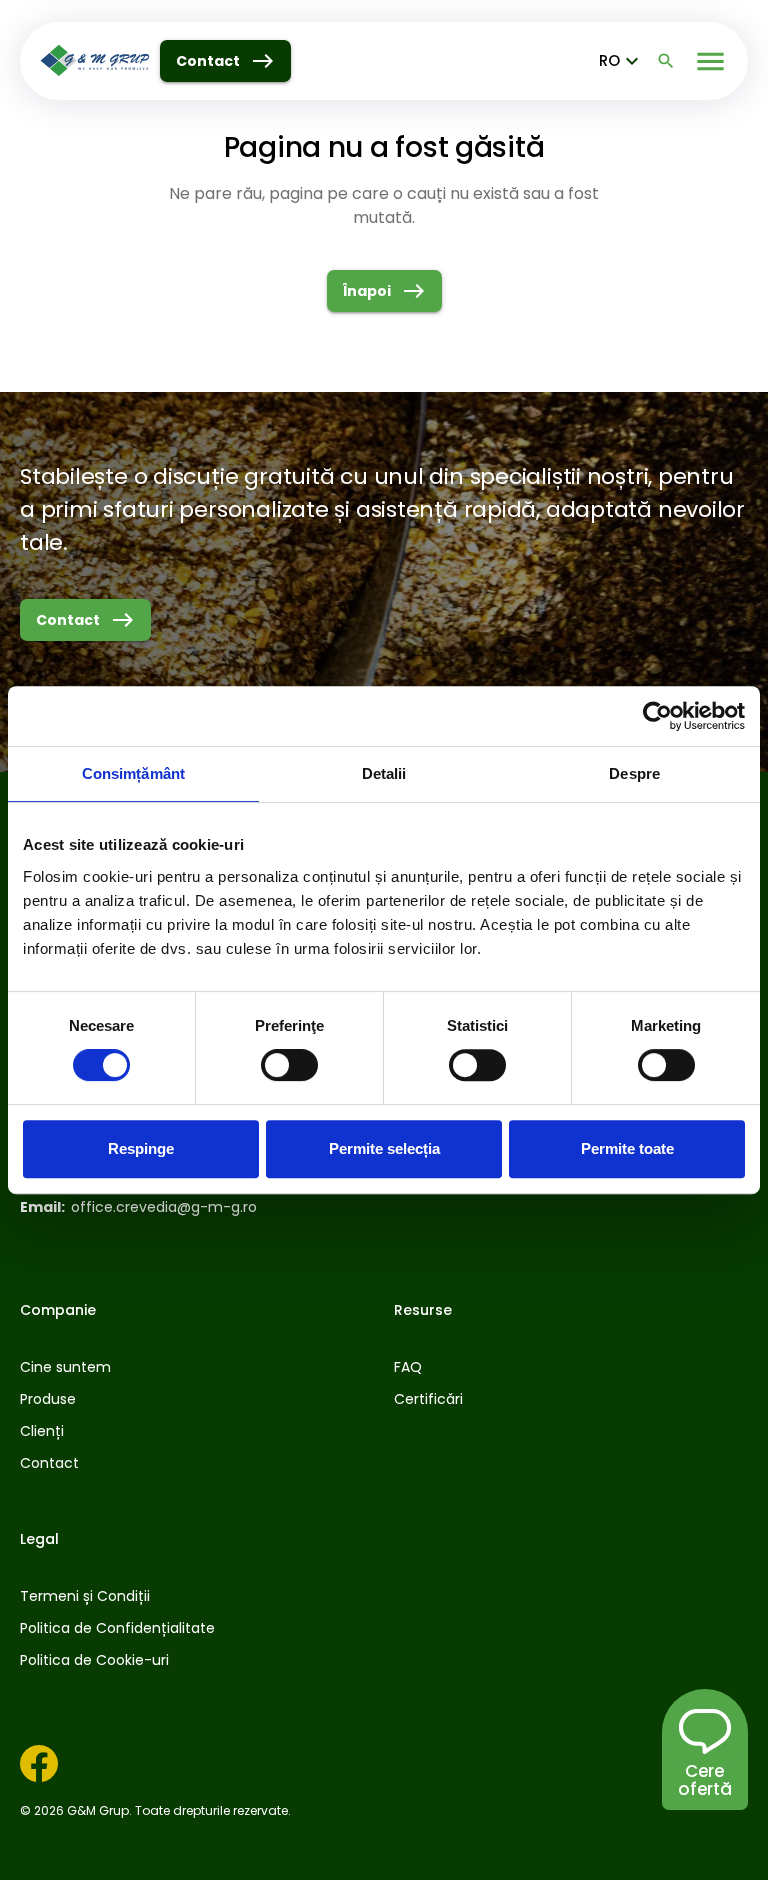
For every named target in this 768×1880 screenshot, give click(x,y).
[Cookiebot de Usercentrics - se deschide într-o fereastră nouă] (657, 716)
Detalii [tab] (384, 773)
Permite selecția (384, 1148)
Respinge (141, 1148)
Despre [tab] (634, 773)
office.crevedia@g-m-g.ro (164, 1207)
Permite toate (627, 1148)
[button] (705, 1780)
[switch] (289, 1065)
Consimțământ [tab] (133, 773)
